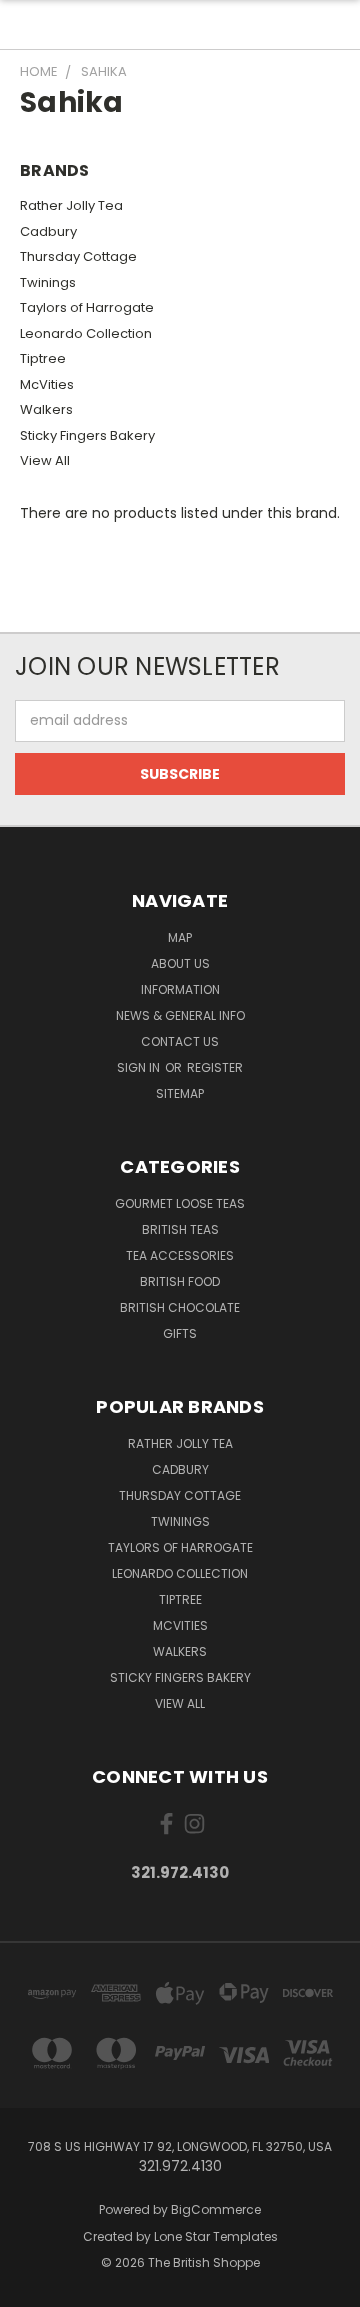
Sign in (140, 1067)
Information (180, 989)
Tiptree (43, 358)
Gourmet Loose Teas (180, 1203)
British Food (180, 1281)
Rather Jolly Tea (71, 205)
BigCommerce (216, 2209)
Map (180, 937)
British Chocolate (180, 1307)
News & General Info (180, 1015)
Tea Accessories (180, 1255)
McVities (47, 384)
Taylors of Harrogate (87, 307)
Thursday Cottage (78, 256)
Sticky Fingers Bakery (87, 435)
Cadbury (48, 231)
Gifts (180, 1333)
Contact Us (180, 1041)
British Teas (180, 1229)
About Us (180, 963)
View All (45, 460)
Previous (31, 2287)
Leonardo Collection (86, 333)
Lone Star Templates (216, 2236)
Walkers (46, 409)
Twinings (48, 282)
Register (215, 1067)
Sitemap (180, 1093)
